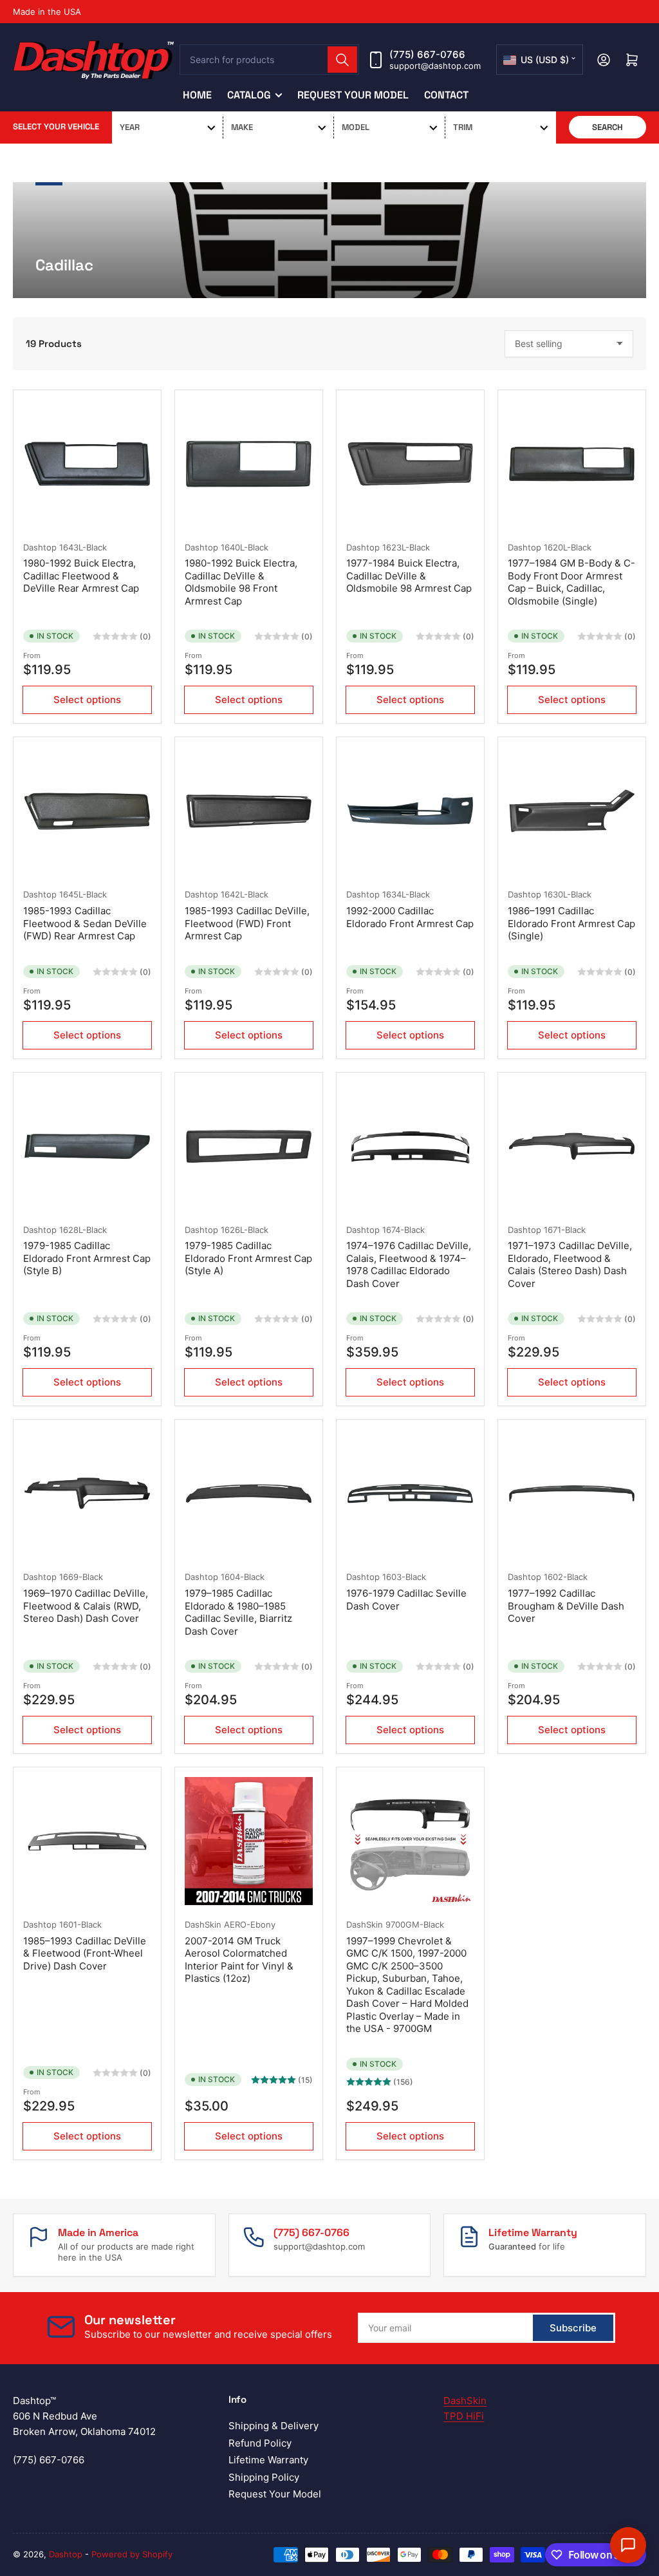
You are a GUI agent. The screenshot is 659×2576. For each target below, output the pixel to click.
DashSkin (203, 1924)
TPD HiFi (464, 2416)
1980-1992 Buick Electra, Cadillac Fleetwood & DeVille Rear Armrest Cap (81, 576)
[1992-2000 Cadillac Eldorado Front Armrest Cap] (410, 811)
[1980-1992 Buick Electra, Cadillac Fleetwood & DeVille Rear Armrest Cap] (87, 464)
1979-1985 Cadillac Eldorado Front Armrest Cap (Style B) (87, 1258)
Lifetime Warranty (268, 2460)
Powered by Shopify (132, 2554)
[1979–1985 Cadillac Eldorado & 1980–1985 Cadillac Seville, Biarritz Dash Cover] (249, 1493)
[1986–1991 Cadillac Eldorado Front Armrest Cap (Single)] (572, 811)
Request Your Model (353, 95)
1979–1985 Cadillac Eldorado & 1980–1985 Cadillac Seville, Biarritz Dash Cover (238, 1612)
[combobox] (269, 60)
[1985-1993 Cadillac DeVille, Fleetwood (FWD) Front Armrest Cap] (249, 811)
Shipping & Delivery (274, 2426)
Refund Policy (260, 2443)
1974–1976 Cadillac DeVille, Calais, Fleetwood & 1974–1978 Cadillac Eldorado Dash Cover (409, 1264)
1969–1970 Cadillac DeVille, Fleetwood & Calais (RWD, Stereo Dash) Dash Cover (86, 1606)
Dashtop (40, 547)
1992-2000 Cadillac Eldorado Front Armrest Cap (410, 917)
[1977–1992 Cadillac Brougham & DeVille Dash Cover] (572, 1493)
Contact (446, 95)
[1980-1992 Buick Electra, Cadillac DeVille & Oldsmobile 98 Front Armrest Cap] (249, 464)
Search (608, 127)
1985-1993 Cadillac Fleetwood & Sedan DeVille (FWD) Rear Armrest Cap (85, 923)
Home (197, 95)
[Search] (342, 60)
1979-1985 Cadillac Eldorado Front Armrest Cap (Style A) (248, 1258)
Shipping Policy (264, 2477)
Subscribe (573, 2328)
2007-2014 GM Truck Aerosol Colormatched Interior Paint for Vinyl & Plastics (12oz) (239, 1960)
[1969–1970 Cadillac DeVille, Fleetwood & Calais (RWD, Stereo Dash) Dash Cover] (87, 1493)
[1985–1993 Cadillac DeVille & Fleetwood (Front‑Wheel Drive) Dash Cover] (87, 1841)
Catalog (249, 95)
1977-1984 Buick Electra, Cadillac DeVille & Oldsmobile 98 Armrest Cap (409, 576)
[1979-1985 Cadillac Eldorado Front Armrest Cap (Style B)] (87, 1146)
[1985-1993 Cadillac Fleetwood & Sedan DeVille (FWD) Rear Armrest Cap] (87, 811)
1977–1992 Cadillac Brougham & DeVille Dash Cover (566, 1606)
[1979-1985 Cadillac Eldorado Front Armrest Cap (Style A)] (249, 1146)
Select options (87, 700)
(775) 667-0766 (427, 54)
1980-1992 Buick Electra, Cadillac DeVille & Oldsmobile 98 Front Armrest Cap (241, 582)
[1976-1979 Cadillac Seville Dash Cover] (410, 1493)
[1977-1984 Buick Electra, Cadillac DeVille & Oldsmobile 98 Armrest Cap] (410, 464)
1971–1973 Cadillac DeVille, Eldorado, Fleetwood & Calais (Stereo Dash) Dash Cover (570, 1264)
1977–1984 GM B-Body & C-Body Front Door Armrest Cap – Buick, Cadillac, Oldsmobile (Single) (571, 582)
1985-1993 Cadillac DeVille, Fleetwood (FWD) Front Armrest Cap (247, 923)
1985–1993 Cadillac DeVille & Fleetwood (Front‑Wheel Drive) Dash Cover (85, 1953)
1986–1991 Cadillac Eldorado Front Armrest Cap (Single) (571, 923)
